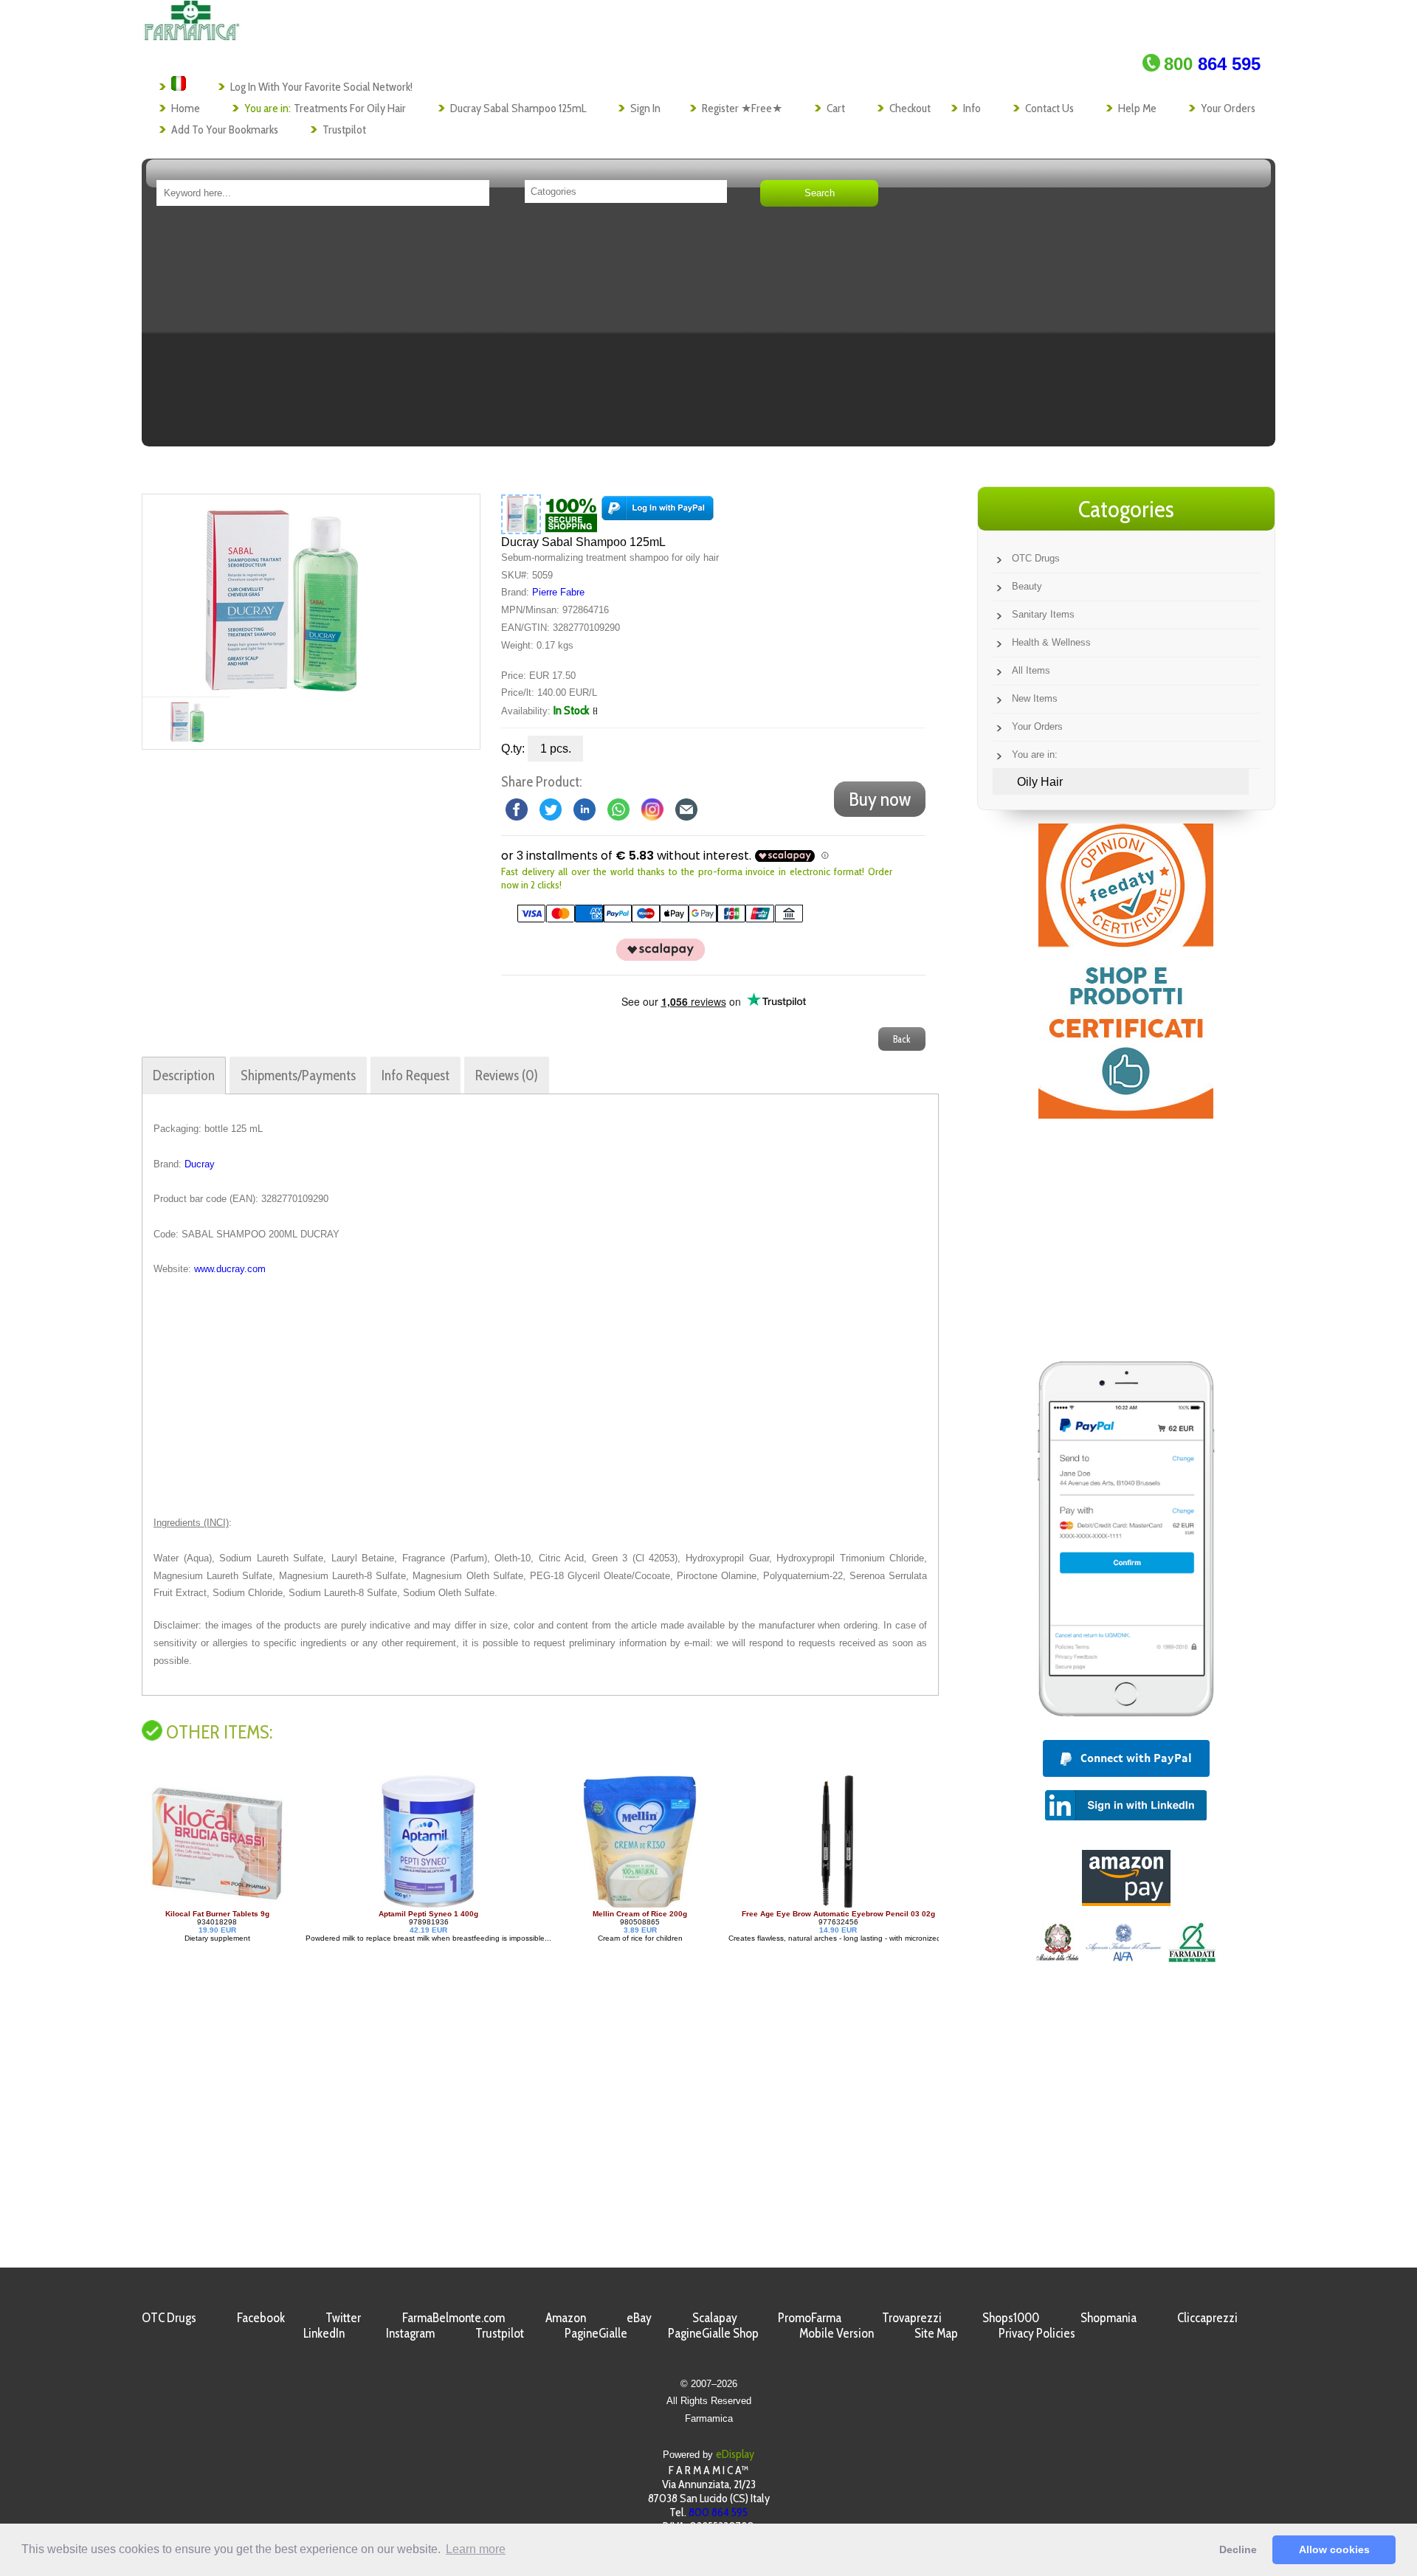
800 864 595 (718, 2512)
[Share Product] (686, 808)
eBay (639, 2317)
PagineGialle (596, 2333)
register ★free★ (742, 108)
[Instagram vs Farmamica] (652, 808)
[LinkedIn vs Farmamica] (585, 808)
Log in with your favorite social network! (321, 87)
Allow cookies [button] (1334, 2549)
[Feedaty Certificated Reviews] (1126, 1115)
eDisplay (735, 2454)
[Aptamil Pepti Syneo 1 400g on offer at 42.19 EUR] (274, 1906)
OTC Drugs (1036, 558)
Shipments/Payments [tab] (298, 1075)
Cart (836, 108)
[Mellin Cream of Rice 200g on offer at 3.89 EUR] (485, 1906)
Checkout (910, 108)
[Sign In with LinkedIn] (1126, 1816)
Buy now (880, 799)
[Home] (192, 37)
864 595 (1212, 64)
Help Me (1137, 108)
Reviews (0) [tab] (507, 1075)
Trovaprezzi (912, 2317)
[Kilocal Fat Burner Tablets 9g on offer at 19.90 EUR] (881, 1906)
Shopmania (1109, 2317)
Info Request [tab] (416, 1075)
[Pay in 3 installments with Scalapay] (652, 957)
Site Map (936, 2333)
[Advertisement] (708, 331)
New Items (1035, 698)
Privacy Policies (1037, 2333)
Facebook (261, 2317)
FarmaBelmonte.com (454, 2317)
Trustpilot (344, 130)
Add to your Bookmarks (225, 130)
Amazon (566, 2317)
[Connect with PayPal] (658, 514)
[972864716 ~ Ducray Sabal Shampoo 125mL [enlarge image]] (521, 514)
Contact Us (1049, 108)
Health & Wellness (1051, 642)
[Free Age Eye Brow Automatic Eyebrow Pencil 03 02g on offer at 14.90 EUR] (683, 1906)
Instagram (410, 2333)
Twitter (343, 2317)
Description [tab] (184, 1075)
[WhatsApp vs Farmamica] (618, 808)
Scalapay (715, 2317)
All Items (1031, 670)
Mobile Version (837, 2333)
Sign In (645, 108)
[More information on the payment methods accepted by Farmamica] (652, 919)
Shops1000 (1011, 2317)
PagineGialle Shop (713, 2333)
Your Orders (1228, 108)
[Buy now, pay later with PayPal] (1126, 1720)
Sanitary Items (1043, 614)
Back (902, 1039)
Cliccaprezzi (1207, 2317)
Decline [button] (1238, 2549)
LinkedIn (324, 2333)
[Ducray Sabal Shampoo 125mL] (277, 595)
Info (972, 108)
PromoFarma (810, 2317)
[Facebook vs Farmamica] (517, 808)
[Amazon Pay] (1126, 1902)
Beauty (1027, 586)
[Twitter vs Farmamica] (551, 808)
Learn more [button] (476, 2549)
